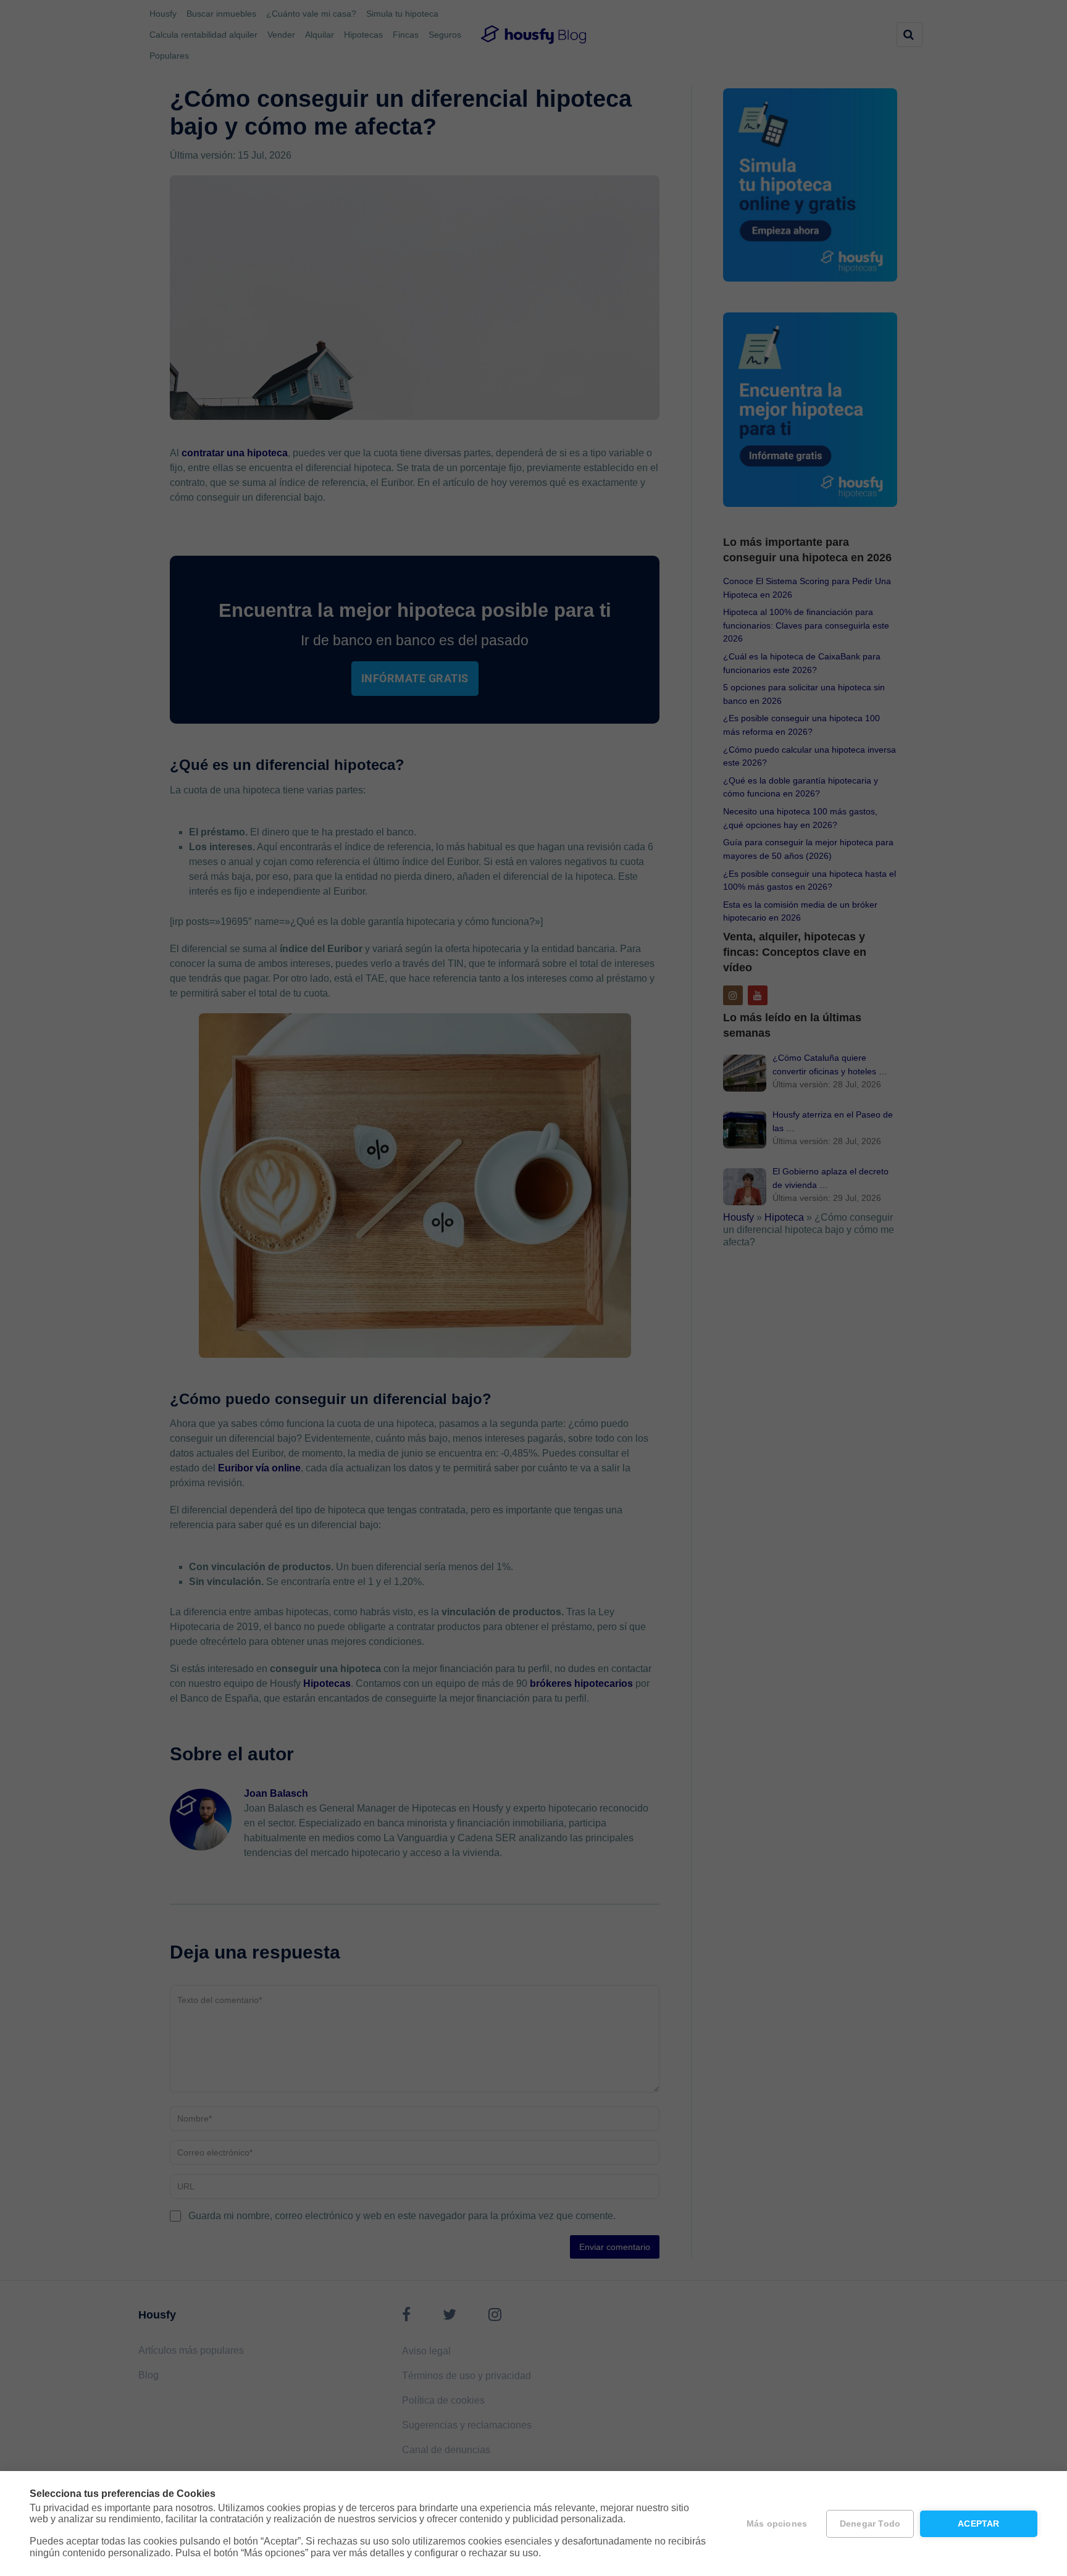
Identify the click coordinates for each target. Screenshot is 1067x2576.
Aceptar (978, 2524)
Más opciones (777, 2524)
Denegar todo (870, 2524)
